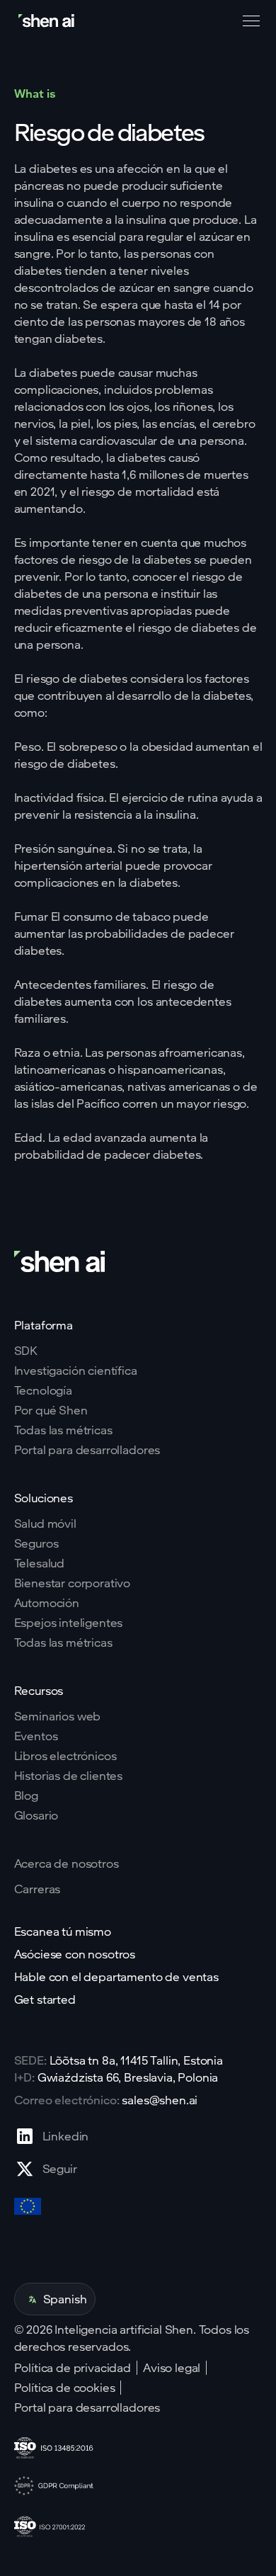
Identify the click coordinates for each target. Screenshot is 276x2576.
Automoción (47, 1603)
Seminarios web (58, 1716)
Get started (45, 1999)
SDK (26, 1351)
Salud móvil (45, 1524)
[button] (248, 21)
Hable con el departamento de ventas (116, 1977)
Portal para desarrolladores (87, 1450)
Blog (26, 1795)
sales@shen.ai (160, 2100)
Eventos (36, 1736)
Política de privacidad (73, 2368)
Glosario (36, 1815)
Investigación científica (76, 1371)
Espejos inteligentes (69, 1623)
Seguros (36, 1543)
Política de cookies (65, 2388)
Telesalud (40, 1563)
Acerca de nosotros (67, 1863)
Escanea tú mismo (63, 1931)
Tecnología (43, 1390)
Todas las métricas (63, 1430)
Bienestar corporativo (73, 1583)
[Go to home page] (47, 21)
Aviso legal (172, 2368)
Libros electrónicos (65, 1756)
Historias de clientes (69, 1776)
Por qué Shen (51, 1410)
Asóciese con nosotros (75, 1954)
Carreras (38, 1889)
